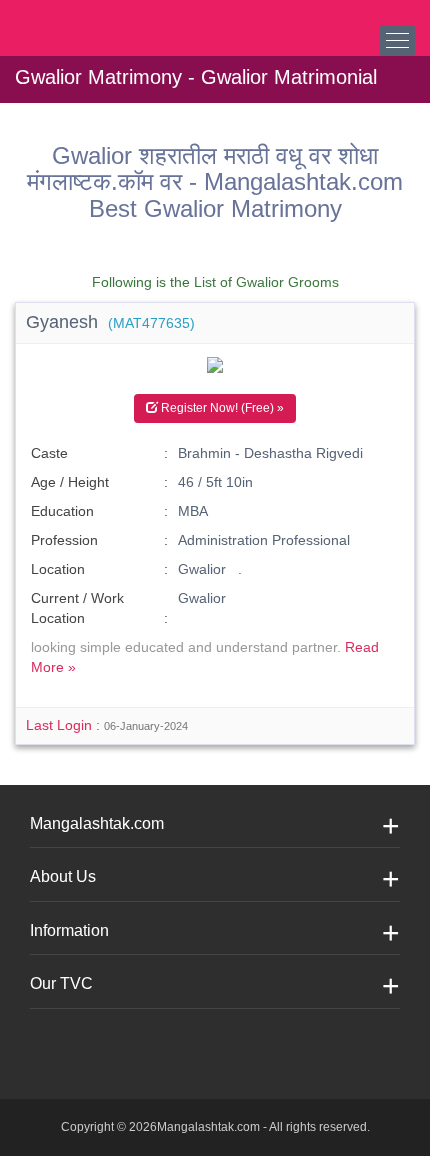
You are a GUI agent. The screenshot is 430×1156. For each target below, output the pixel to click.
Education (62, 511)
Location (58, 569)
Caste (49, 453)
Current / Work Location (77, 608)
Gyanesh (110, 322)
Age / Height (70, 482)
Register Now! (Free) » (221, 408)
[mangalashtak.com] (115, 20)
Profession (64, 540)
